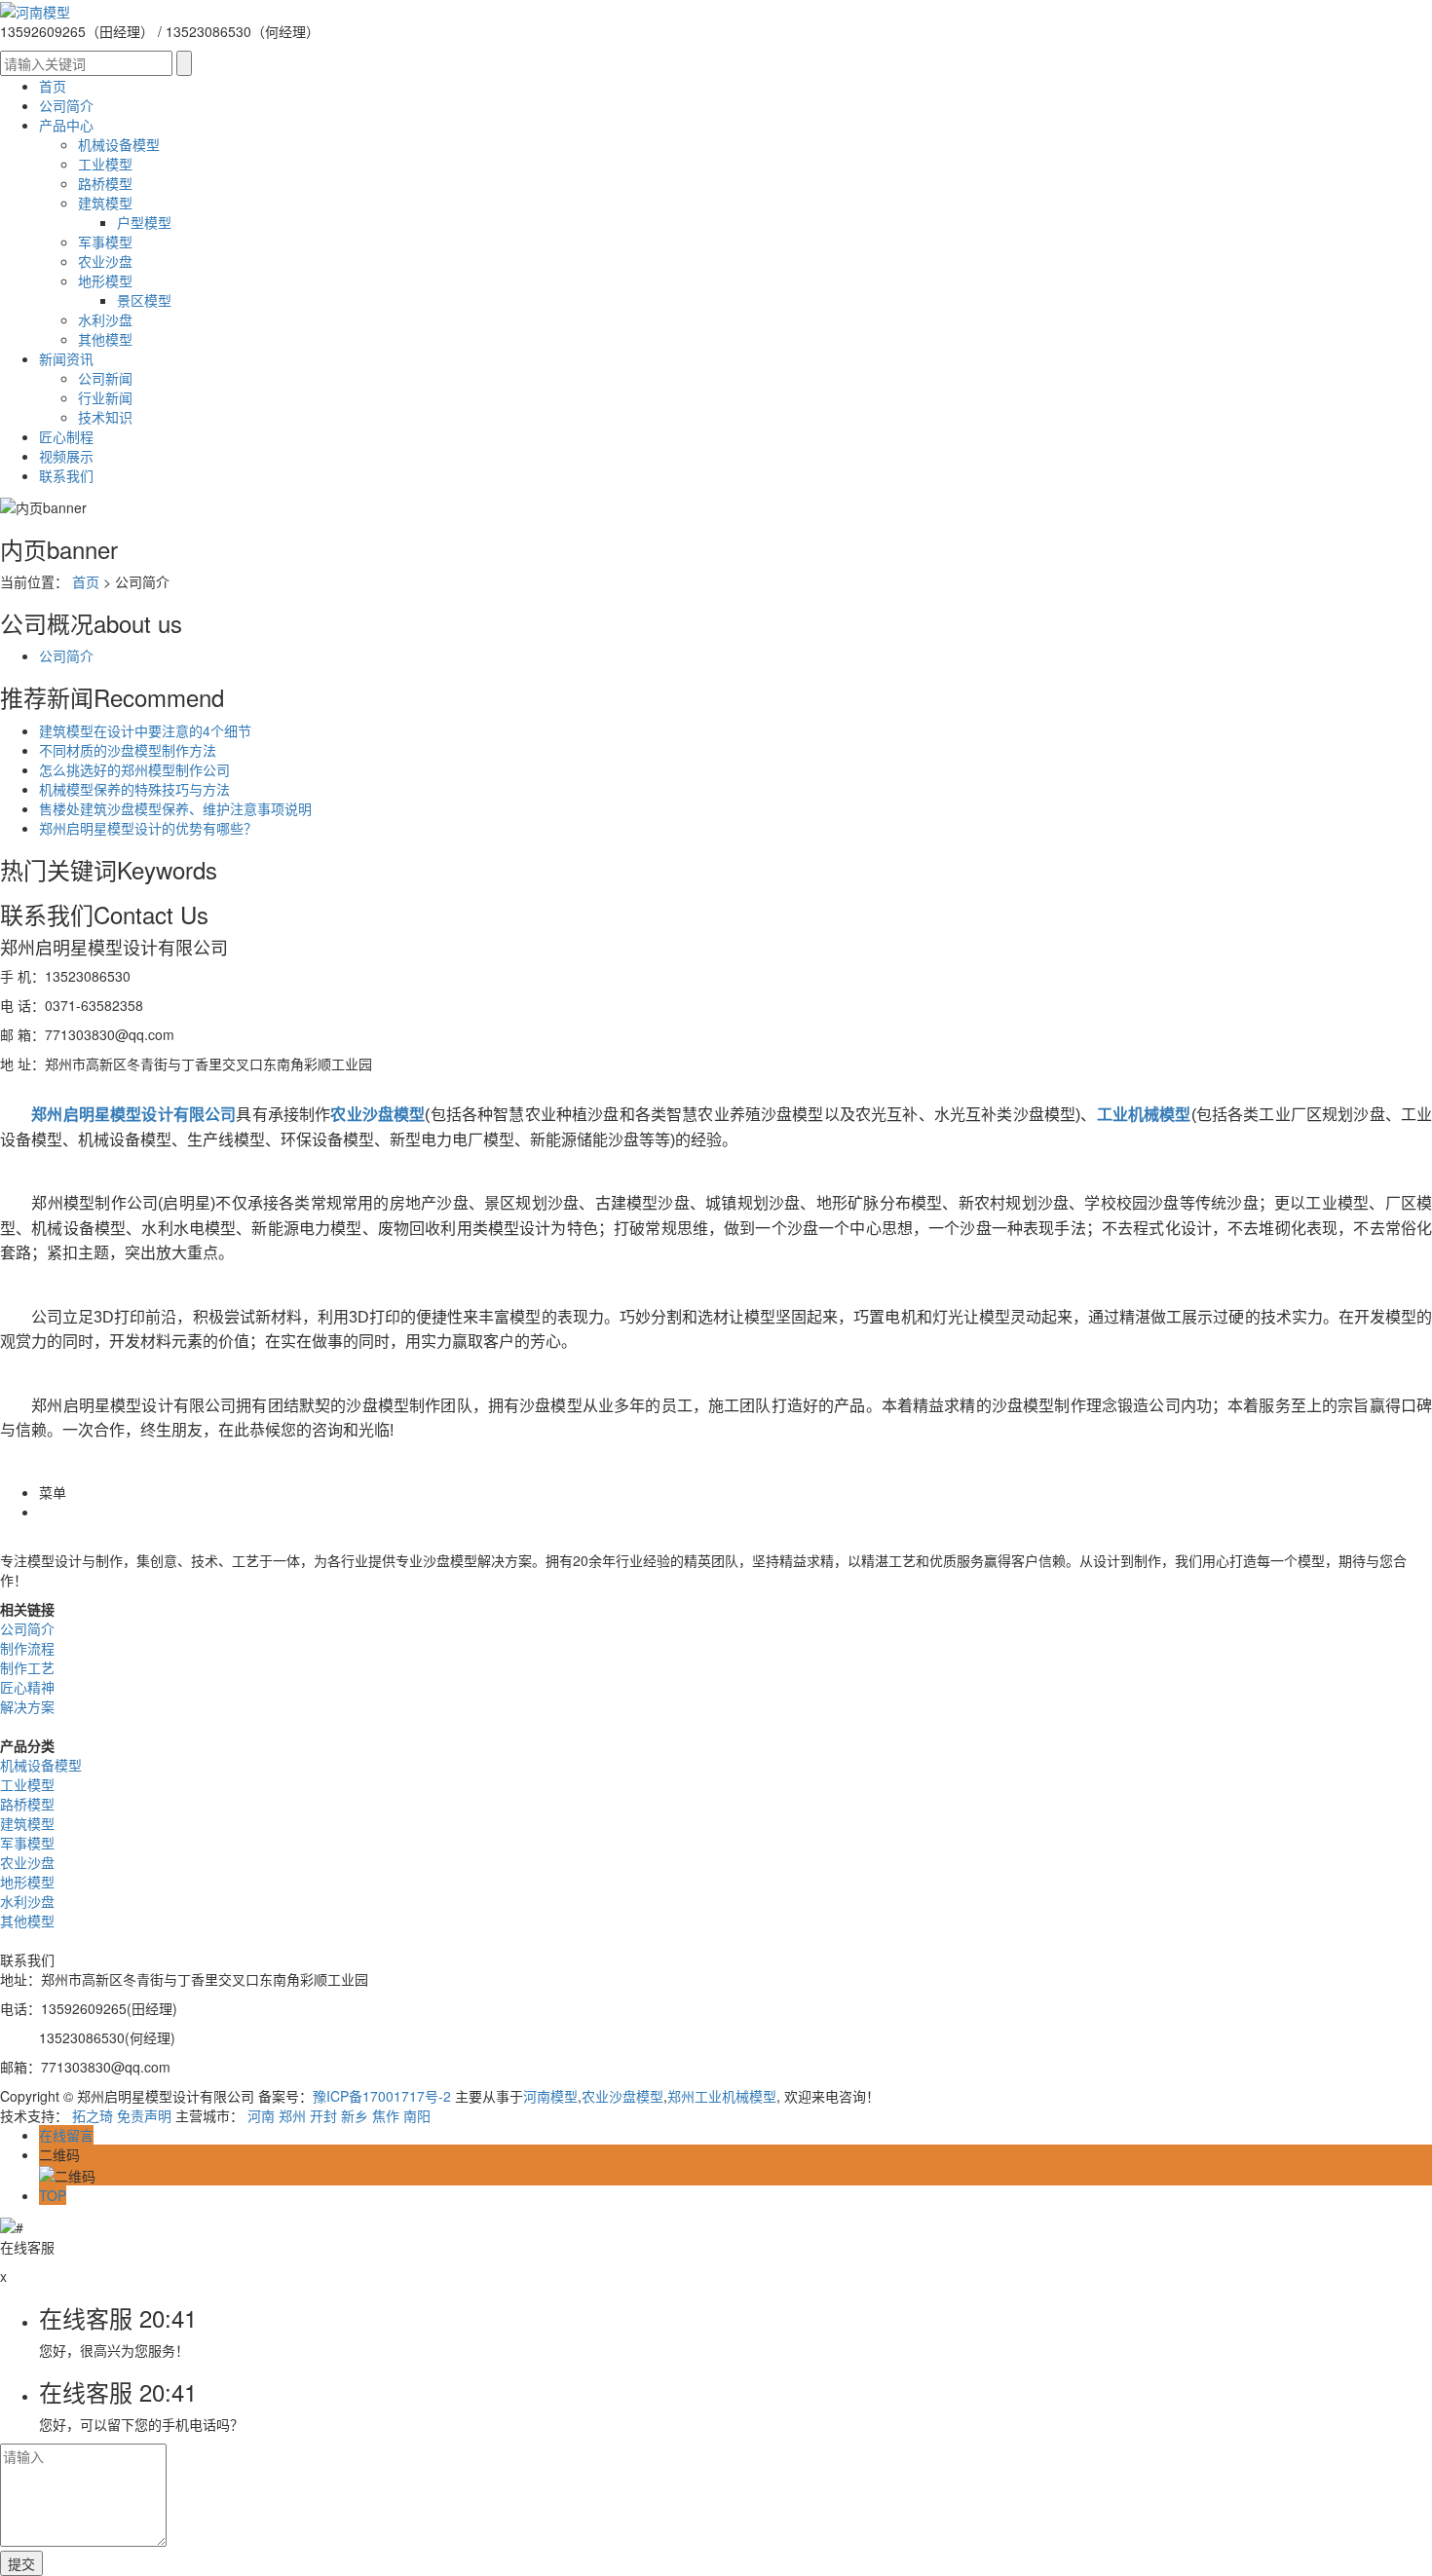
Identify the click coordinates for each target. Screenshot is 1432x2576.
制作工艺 (27, 1667)
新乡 (355, 2115)
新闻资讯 (66, 358)
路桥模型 (105, 183)
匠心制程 (66, 436)
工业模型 (105, 164)
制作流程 (27, 1648)
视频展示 (66, 456)
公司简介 (66, 105)
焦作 (386, 2115)
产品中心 (66, 125)
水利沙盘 (105, 319)
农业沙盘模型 (622, 2096)
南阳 (417, 2115)
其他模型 (105, 339)
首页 (53, 86)
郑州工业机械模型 (722, 2096)
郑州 (292, 2115)
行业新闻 (105, 397)
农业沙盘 (105, 261)
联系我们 (66, 475)
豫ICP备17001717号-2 (382, 2096)
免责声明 (144, 2115)
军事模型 (105, 242)
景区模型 (144, 300)
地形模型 (105, 280)
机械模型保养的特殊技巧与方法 (134, 789)
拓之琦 (93, 2115)
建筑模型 (105, 203)
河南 (261, 2115)
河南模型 (550, 2096)
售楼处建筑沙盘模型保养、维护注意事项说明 (175, 808)
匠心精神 (27, 1687)
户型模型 (144, 222)
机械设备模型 (119, 144)
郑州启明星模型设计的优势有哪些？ (148, 828)
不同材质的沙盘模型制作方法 (128, 750)
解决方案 (27, 1706)
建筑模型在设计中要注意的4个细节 (145, 730)
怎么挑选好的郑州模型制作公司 (134, 769)
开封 (323, 2115)
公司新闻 (105, 378)
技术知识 (105, 417)
